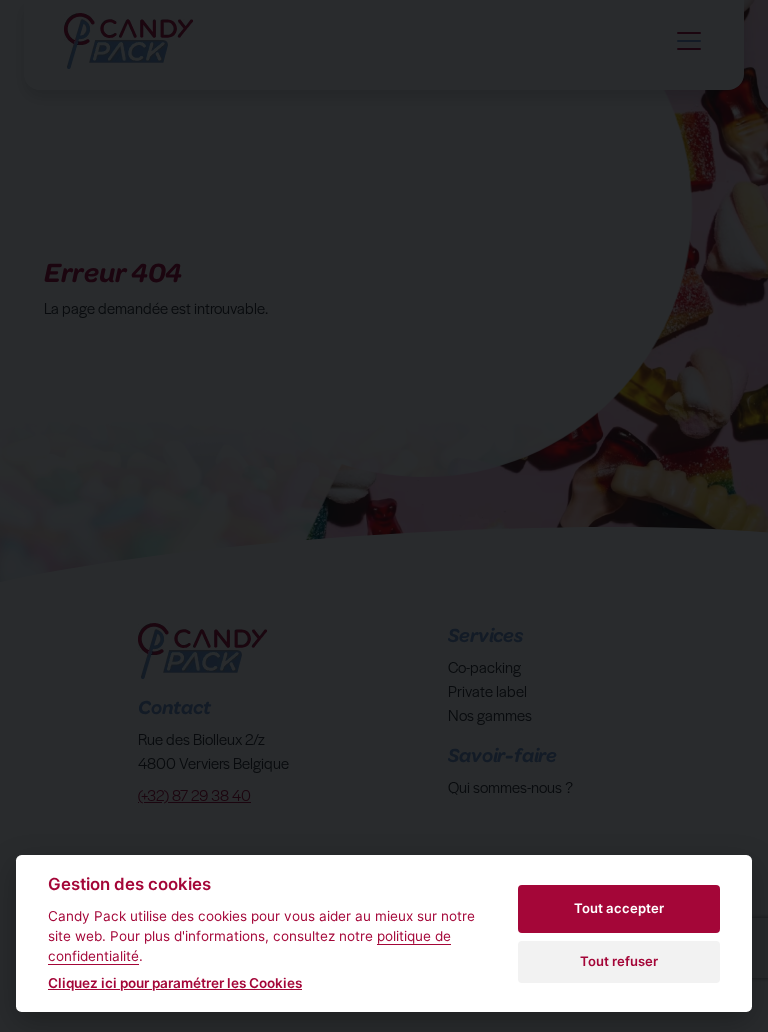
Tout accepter (619, 908)
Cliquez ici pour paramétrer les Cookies (175, 983)
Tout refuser (619, 961)
